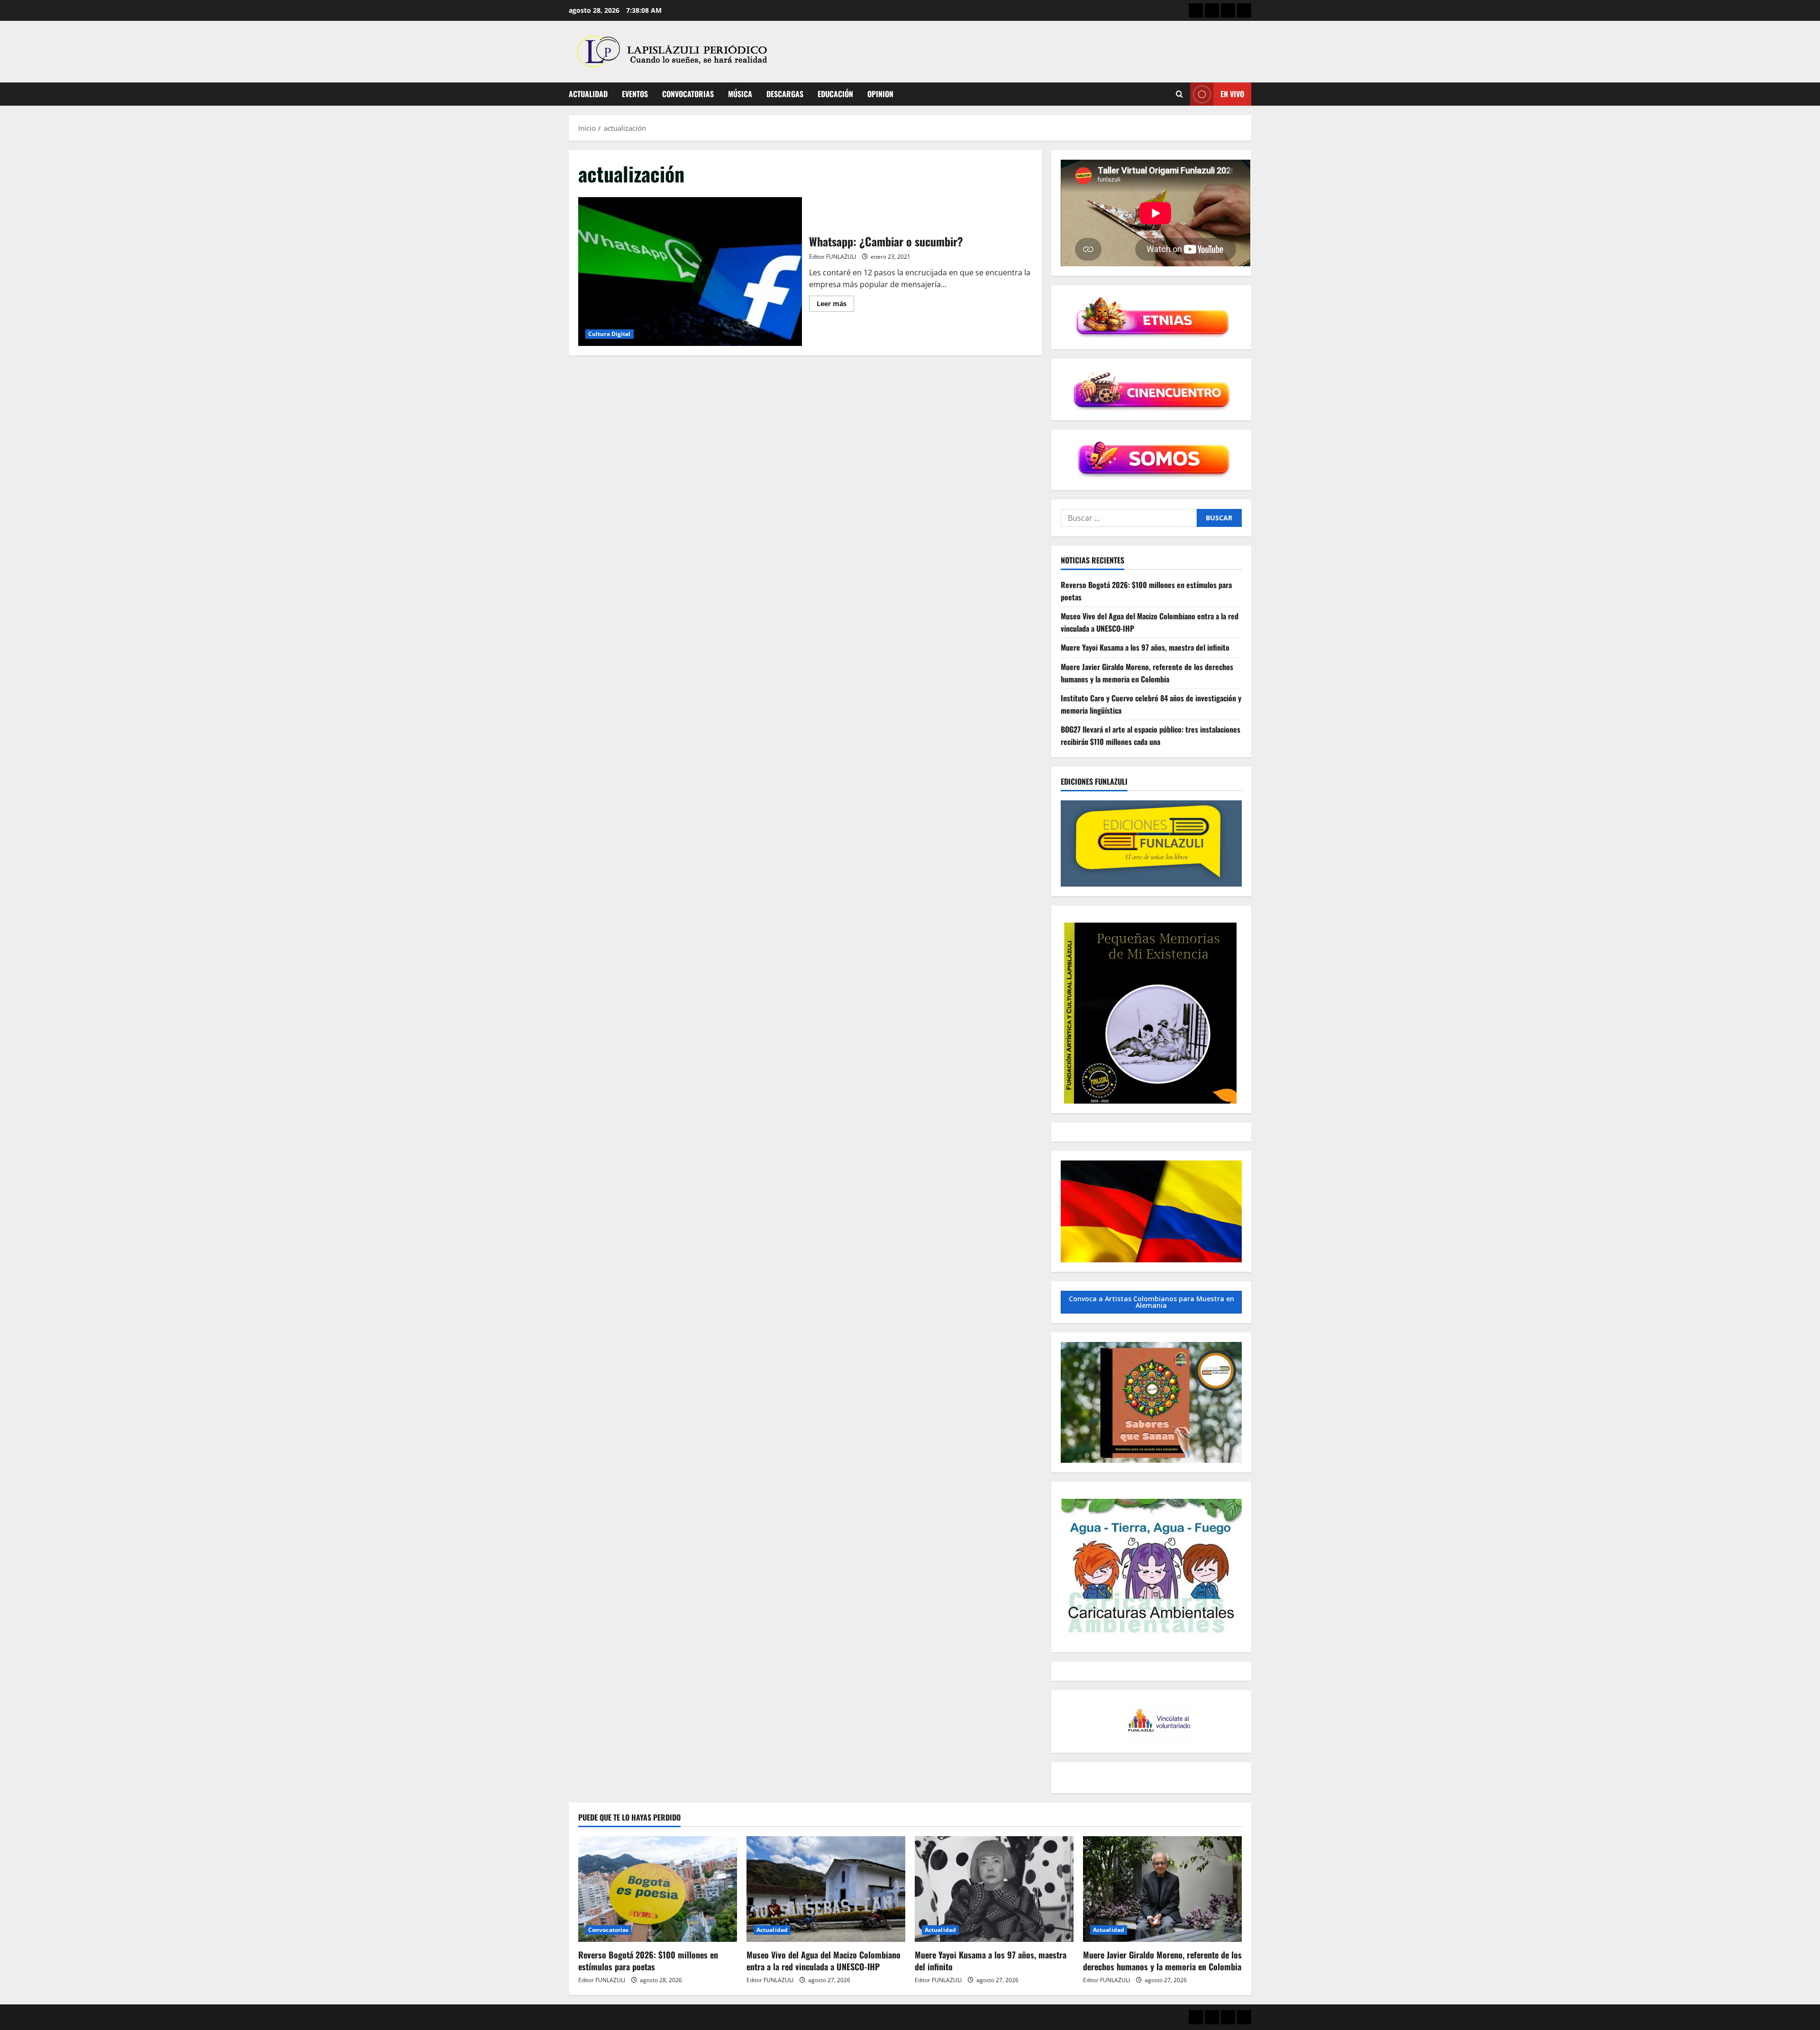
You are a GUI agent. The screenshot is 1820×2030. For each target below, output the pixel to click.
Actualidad (588, 94)
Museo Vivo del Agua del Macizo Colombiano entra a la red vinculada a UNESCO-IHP (824, 1961)
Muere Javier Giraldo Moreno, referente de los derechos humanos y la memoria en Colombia (1147, 673)
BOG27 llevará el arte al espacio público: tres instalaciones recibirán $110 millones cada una (1151, 735)
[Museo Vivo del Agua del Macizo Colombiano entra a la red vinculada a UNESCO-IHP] (826, 1889)
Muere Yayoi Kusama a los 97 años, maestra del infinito (1145, 647)
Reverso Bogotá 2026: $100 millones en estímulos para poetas (648, 1961)
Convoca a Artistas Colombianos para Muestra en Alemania (1151, 1302)
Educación (835, 94)
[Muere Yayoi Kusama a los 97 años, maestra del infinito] (994, 1889)
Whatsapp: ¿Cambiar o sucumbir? (690, 272)
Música (740, 94)
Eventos (635, 94)
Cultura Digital (610, 334)
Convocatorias (688, 94)
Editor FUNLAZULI (833, 257)
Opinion (880, 94)
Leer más (835, 305)
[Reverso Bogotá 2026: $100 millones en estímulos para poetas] (658, 1889)
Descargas (785, 94)
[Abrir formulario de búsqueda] (1179, 94)
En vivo (1232, 94)
